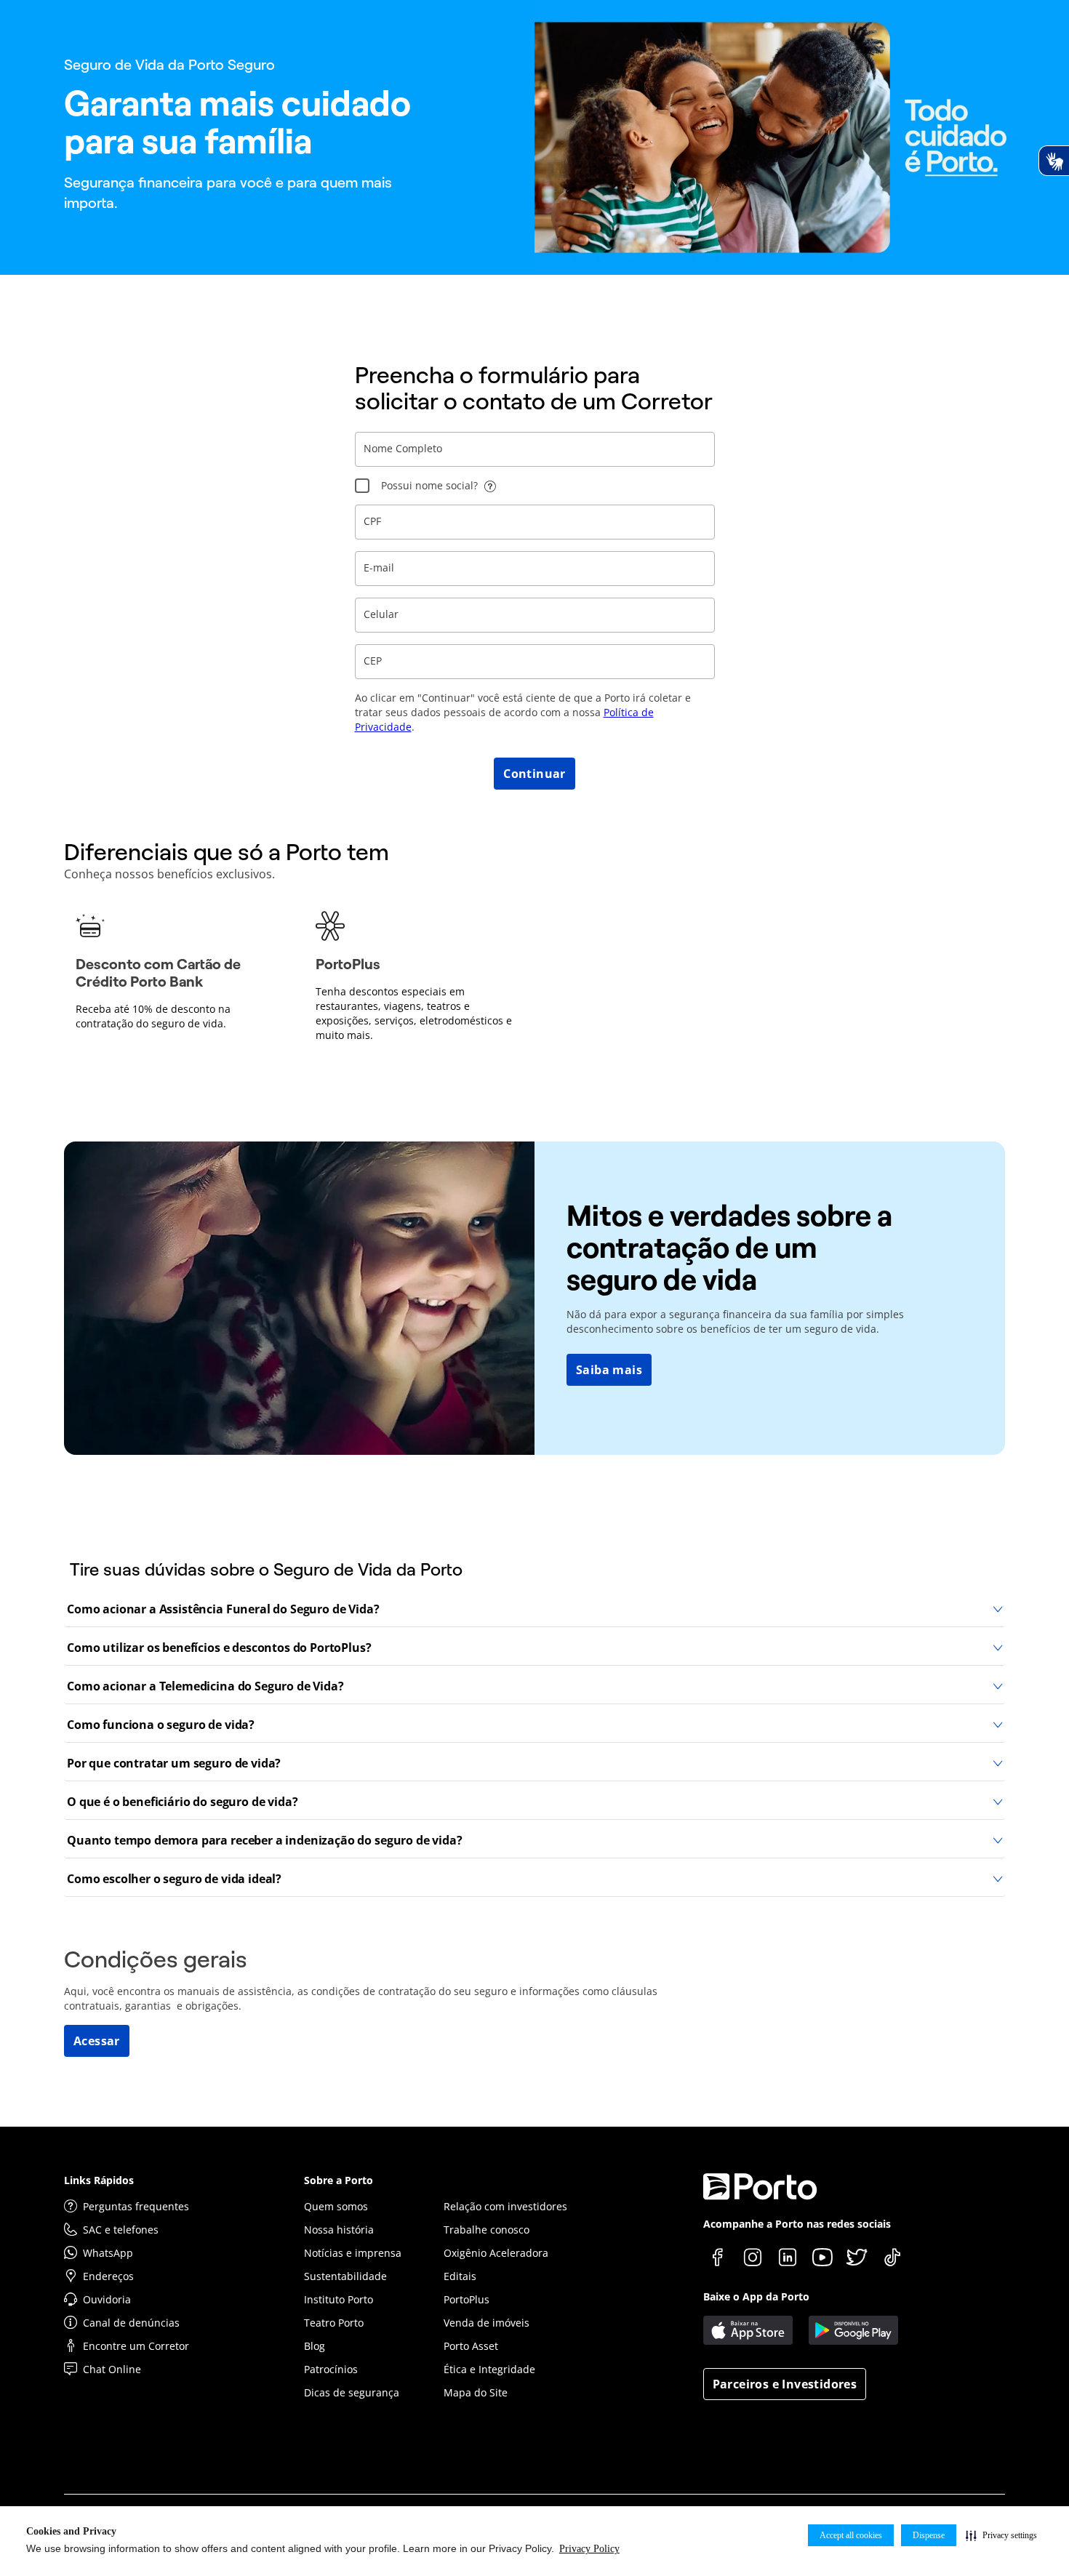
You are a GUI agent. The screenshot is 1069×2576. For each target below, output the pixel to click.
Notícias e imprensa (353, 2253)
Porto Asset (471, 2346)
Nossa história (339, 2230)
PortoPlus (348, 964)
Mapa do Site (476, 2392)
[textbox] (535, 449)
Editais (460, 2276)
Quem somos (336, 2206)
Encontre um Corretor (136, 2346)
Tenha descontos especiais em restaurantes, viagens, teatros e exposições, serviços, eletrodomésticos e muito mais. (414, 1013)
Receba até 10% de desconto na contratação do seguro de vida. (153, 1016)
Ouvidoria (107, 2299)
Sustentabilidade (345, 2276)
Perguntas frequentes (136, 2206)
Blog (315, 2346)
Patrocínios (331, 2369)
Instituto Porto (339, 2299)
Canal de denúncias (131, 2323)
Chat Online (112, 2369)
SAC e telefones (121, 2230)
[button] (1001, 2535)
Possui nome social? (429, 485)
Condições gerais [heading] (156, 1959)
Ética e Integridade (489, 2369)
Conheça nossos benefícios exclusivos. (169, 874)
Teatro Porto (334, 2323)
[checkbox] (362, 486)
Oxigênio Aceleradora (496, 2253)
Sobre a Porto (339, 2180)
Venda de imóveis (487, 2323)
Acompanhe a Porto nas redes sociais (797, 2224)
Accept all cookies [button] (851, 2535)
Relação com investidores (505, 2206)
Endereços (108, 2276)
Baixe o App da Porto (756, 2296)
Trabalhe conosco (487, 2230)
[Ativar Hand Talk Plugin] (1054, 161)
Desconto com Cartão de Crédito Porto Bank (158, 973)
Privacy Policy (589, 2549)
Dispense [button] (929, 2535)
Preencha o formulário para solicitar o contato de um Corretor (534, 388)
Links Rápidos (99, 2180)
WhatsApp (108, 2253)
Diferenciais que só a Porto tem (227, 852)
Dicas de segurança (352, 2392)
